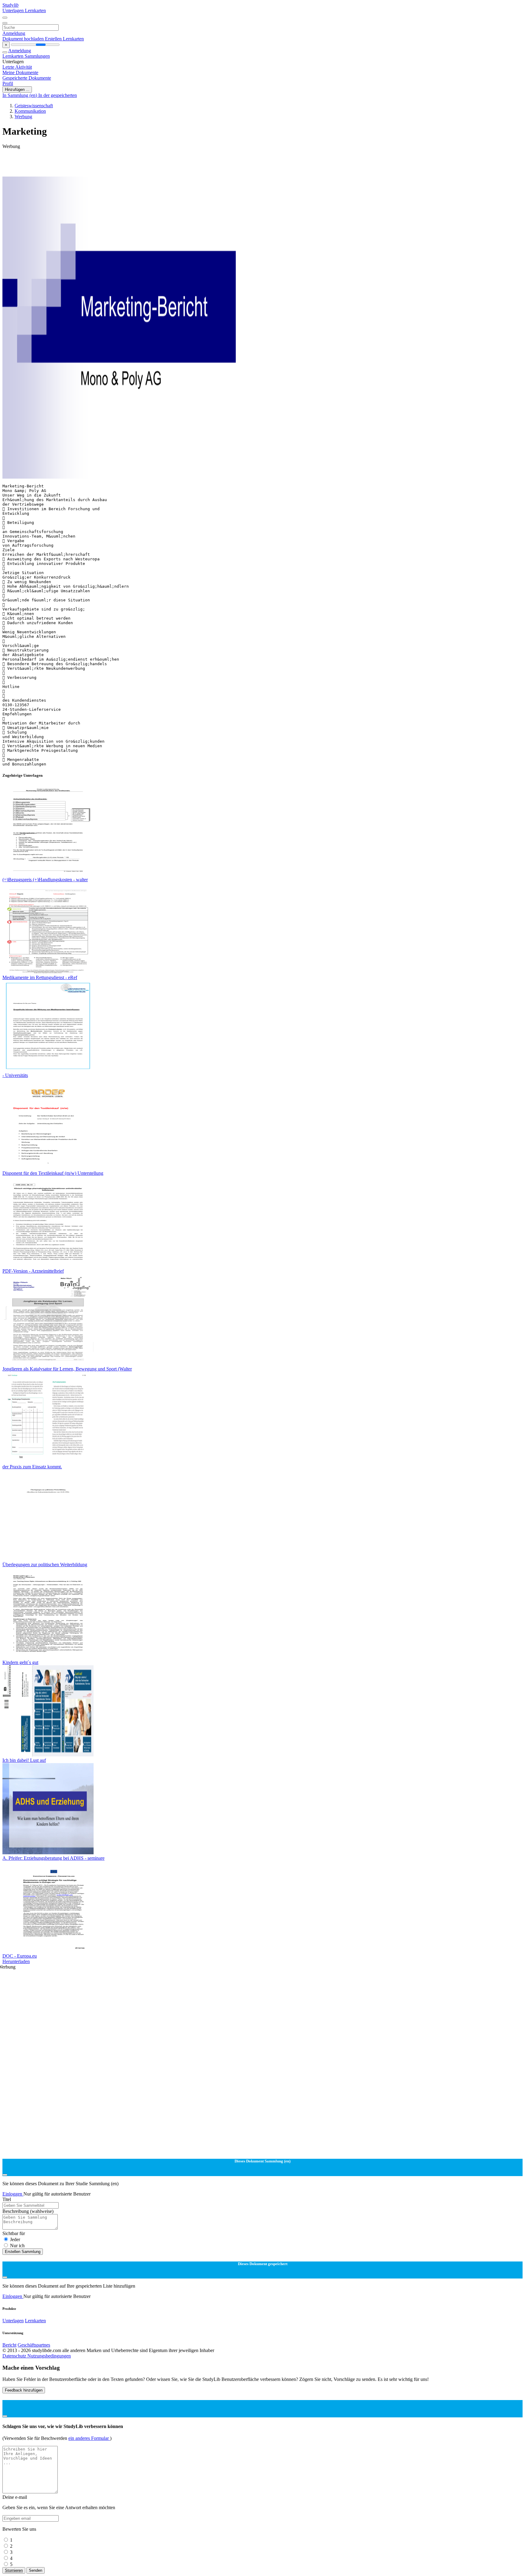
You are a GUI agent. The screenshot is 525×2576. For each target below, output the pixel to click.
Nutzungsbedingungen (49, 2356)
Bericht (9, 2345)
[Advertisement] (185, 163)
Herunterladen (16, 1961)
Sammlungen (37, 56)
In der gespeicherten (58, 95)
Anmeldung (14, 33)
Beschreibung (28, 2211)
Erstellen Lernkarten (64, 39)
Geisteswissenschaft (34, 106)
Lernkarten (35, 10)
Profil (8, 83)
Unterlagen (14, 10)
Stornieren (14, 2570)
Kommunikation (30, 111)
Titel (7, 2199)
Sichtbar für (14, 2233)
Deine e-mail (15, 2497)
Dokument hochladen (24, 39)
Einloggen (13, 2194)
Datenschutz (15, 2356)
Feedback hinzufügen (24, 2390)
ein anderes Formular (89, 2438)
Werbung (23, 117)
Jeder (15, 2239)
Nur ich (17, 2246)
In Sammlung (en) (20, 95)
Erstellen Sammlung (23, 2252)
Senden (36, 2570)
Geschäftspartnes (34, 2345)
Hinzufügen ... (17, 89)
